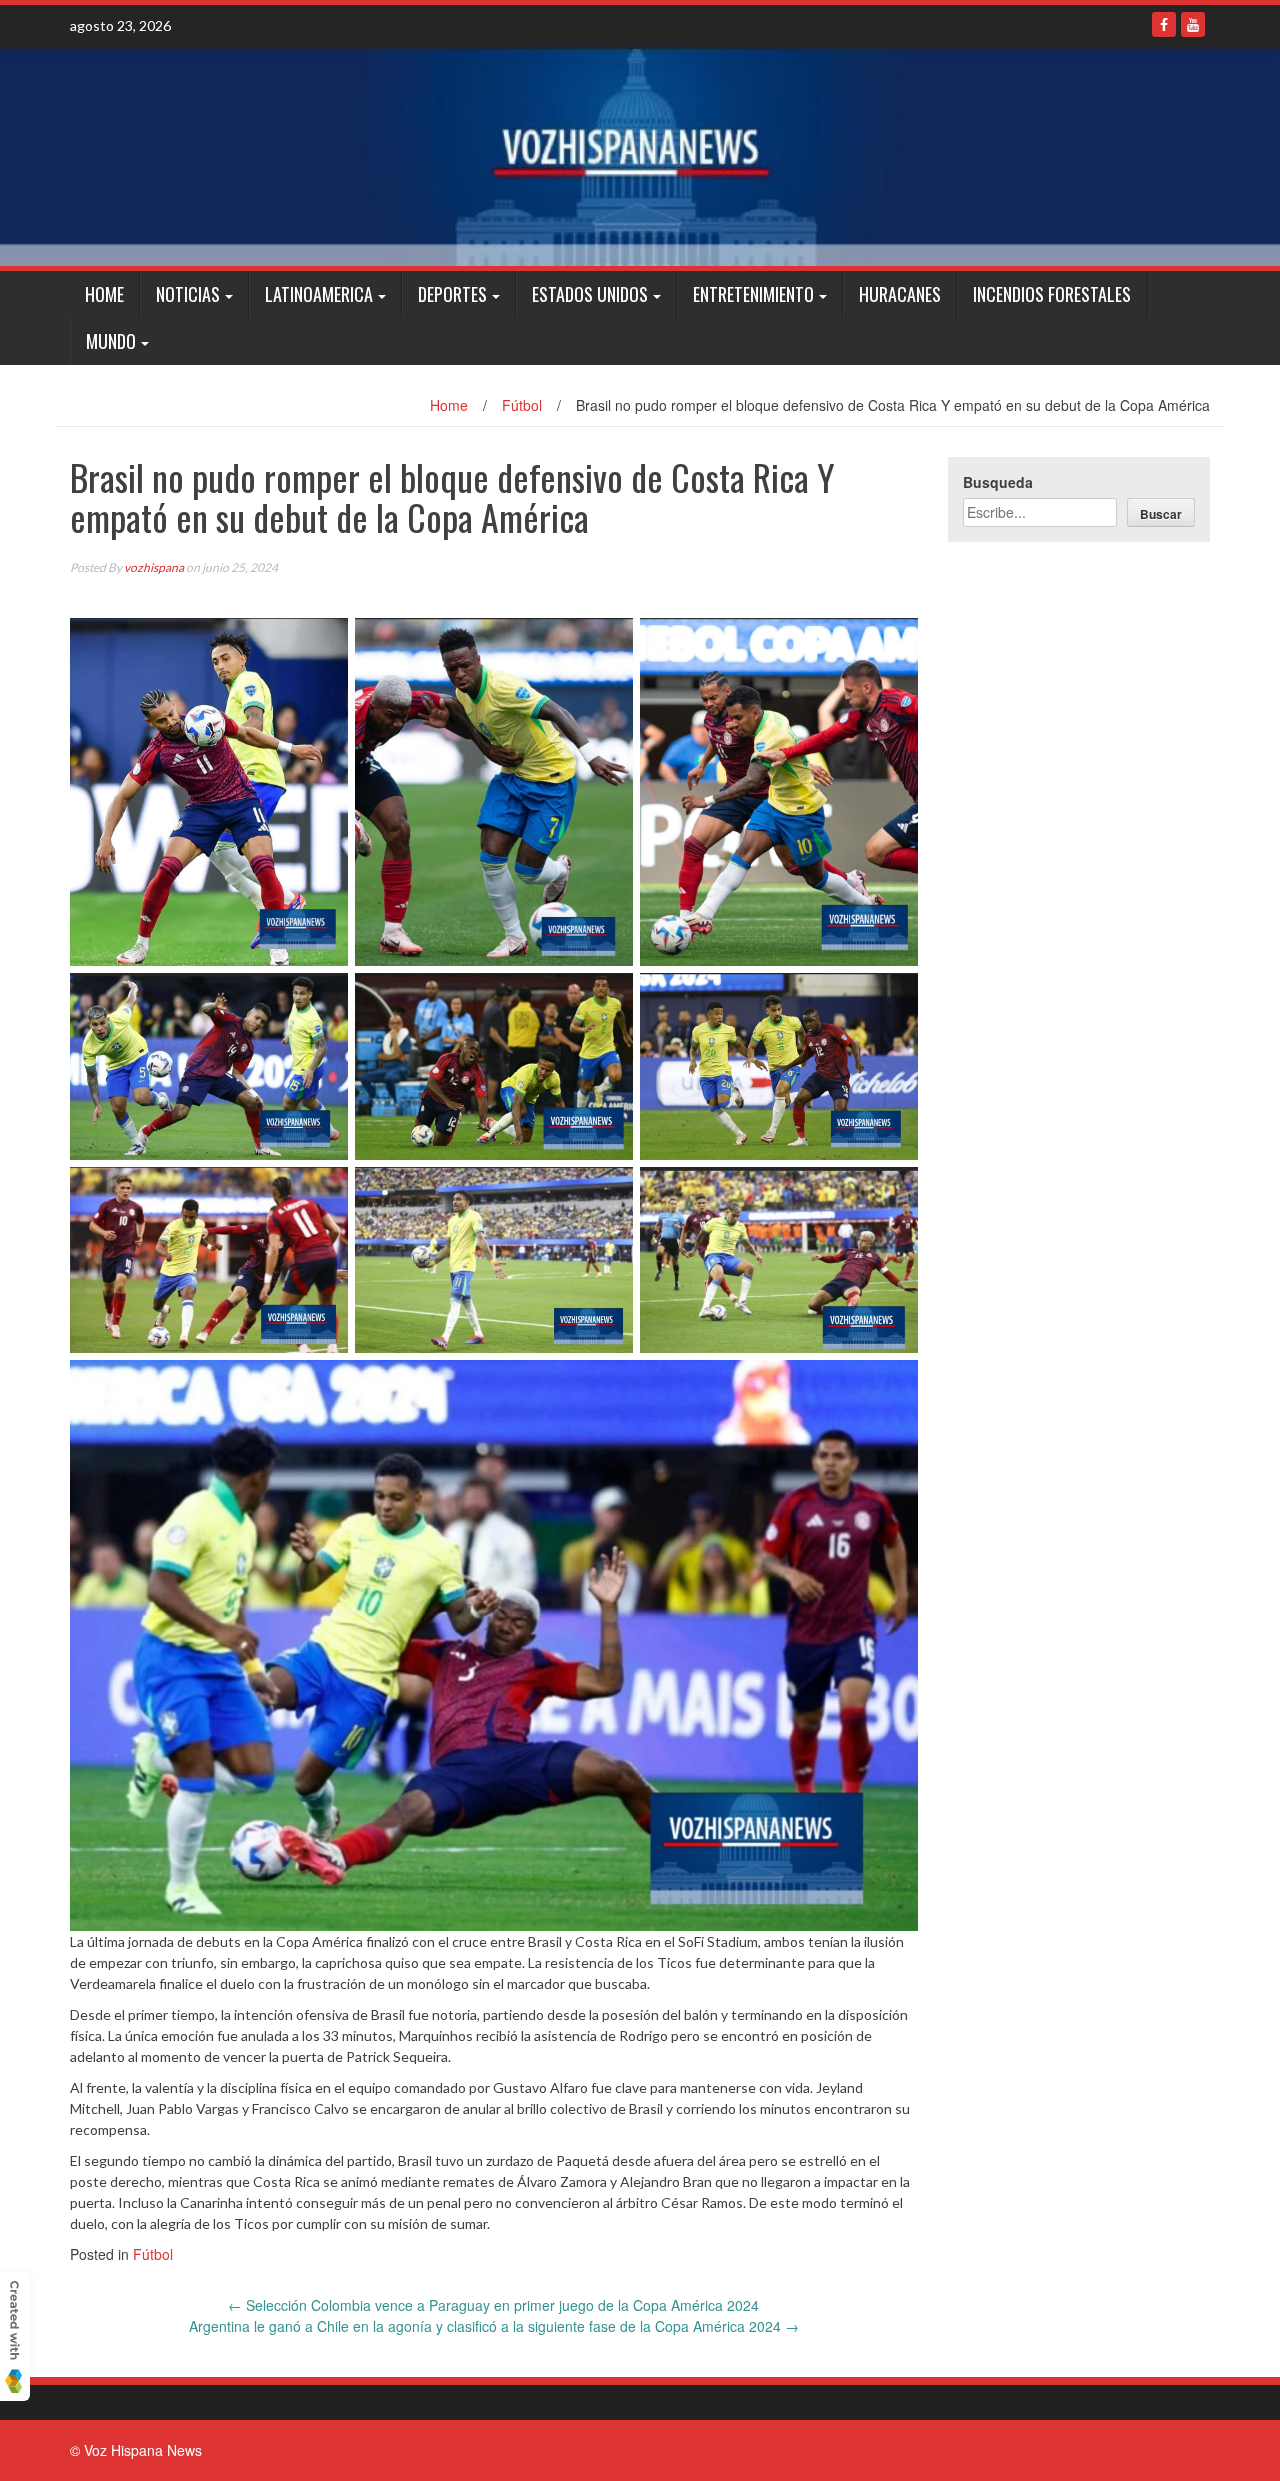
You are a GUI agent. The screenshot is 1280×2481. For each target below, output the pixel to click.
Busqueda (998, 482)
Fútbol (522, 405)
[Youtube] (1193, 24)
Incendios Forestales (1052, 294)
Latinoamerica (319, 294)
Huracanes (900, 294)
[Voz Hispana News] (640, 156)
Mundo (111, 341)
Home (104, 294)
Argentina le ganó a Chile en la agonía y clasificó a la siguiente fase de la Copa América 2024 (494, 2326)
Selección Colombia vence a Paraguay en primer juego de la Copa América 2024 (493, 2305)
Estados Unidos (590, 294)
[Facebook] (1164, 24)
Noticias (188, 294)
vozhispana (154, 567)
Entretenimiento (753, 294)
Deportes (452, 294)
